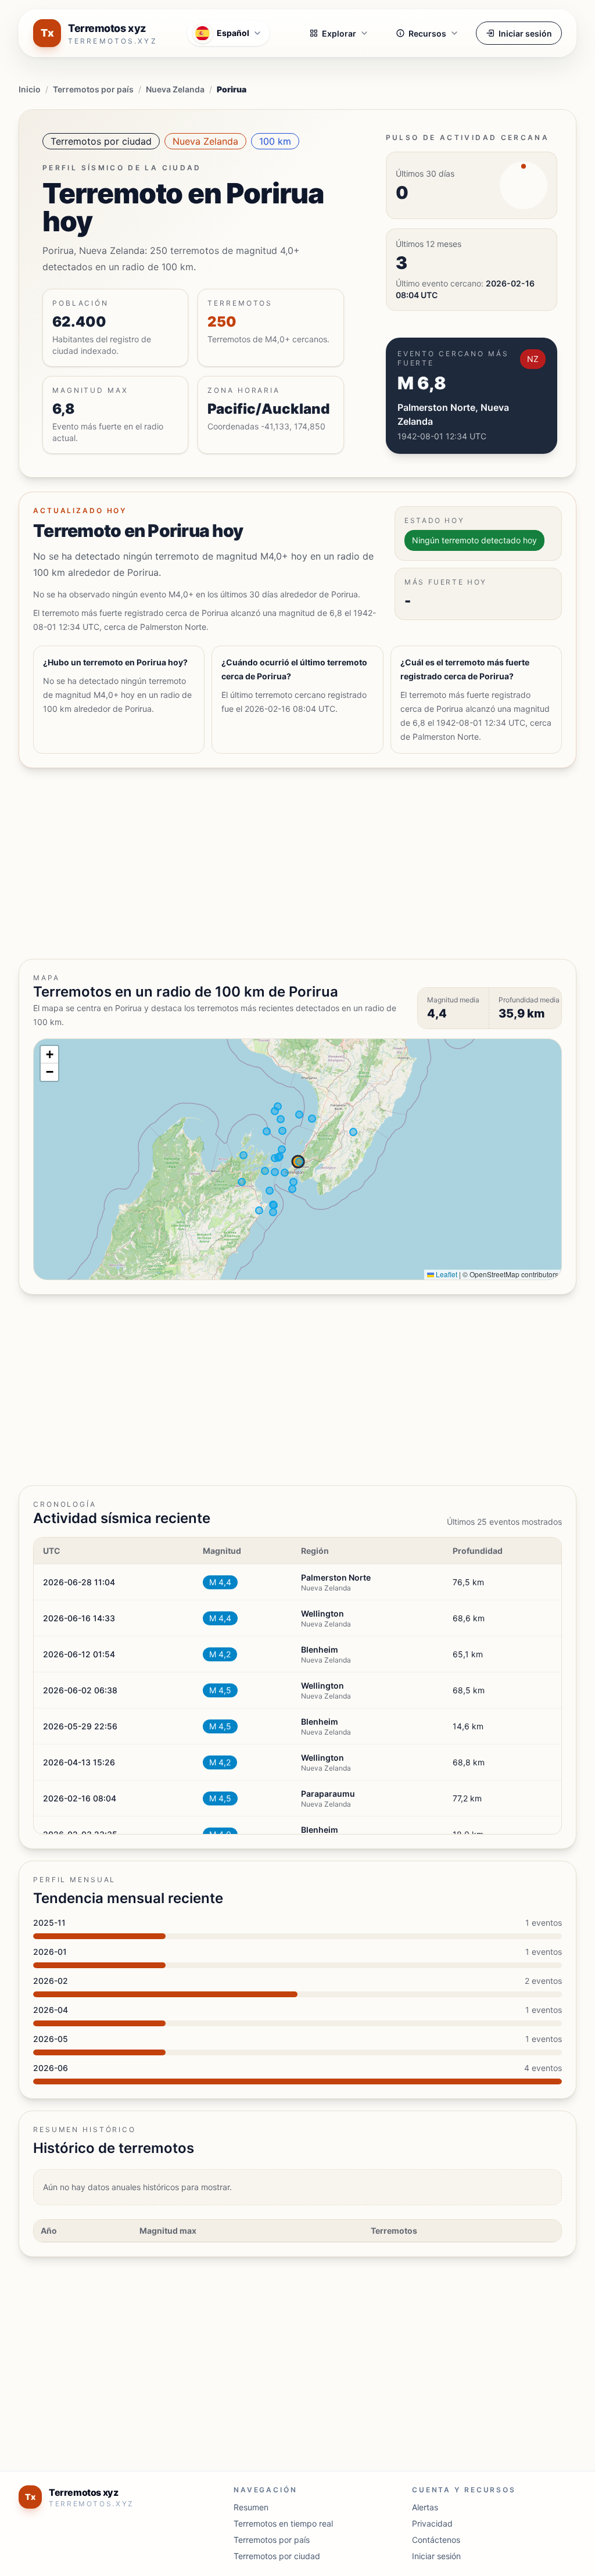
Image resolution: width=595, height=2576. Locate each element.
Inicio (30, 89)
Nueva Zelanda (175, 89)
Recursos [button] (427, 33)
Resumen (251, 2507)
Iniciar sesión (525, 33)
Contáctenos (436, 2540)
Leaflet (446, 1274)
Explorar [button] (339, 33)
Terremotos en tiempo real (283, 2523)
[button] (49, 1055)
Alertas (425, 2507)
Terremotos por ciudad (101, 141)
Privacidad (432, 2523)
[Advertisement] (297, 864)
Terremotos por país (93, 89)
